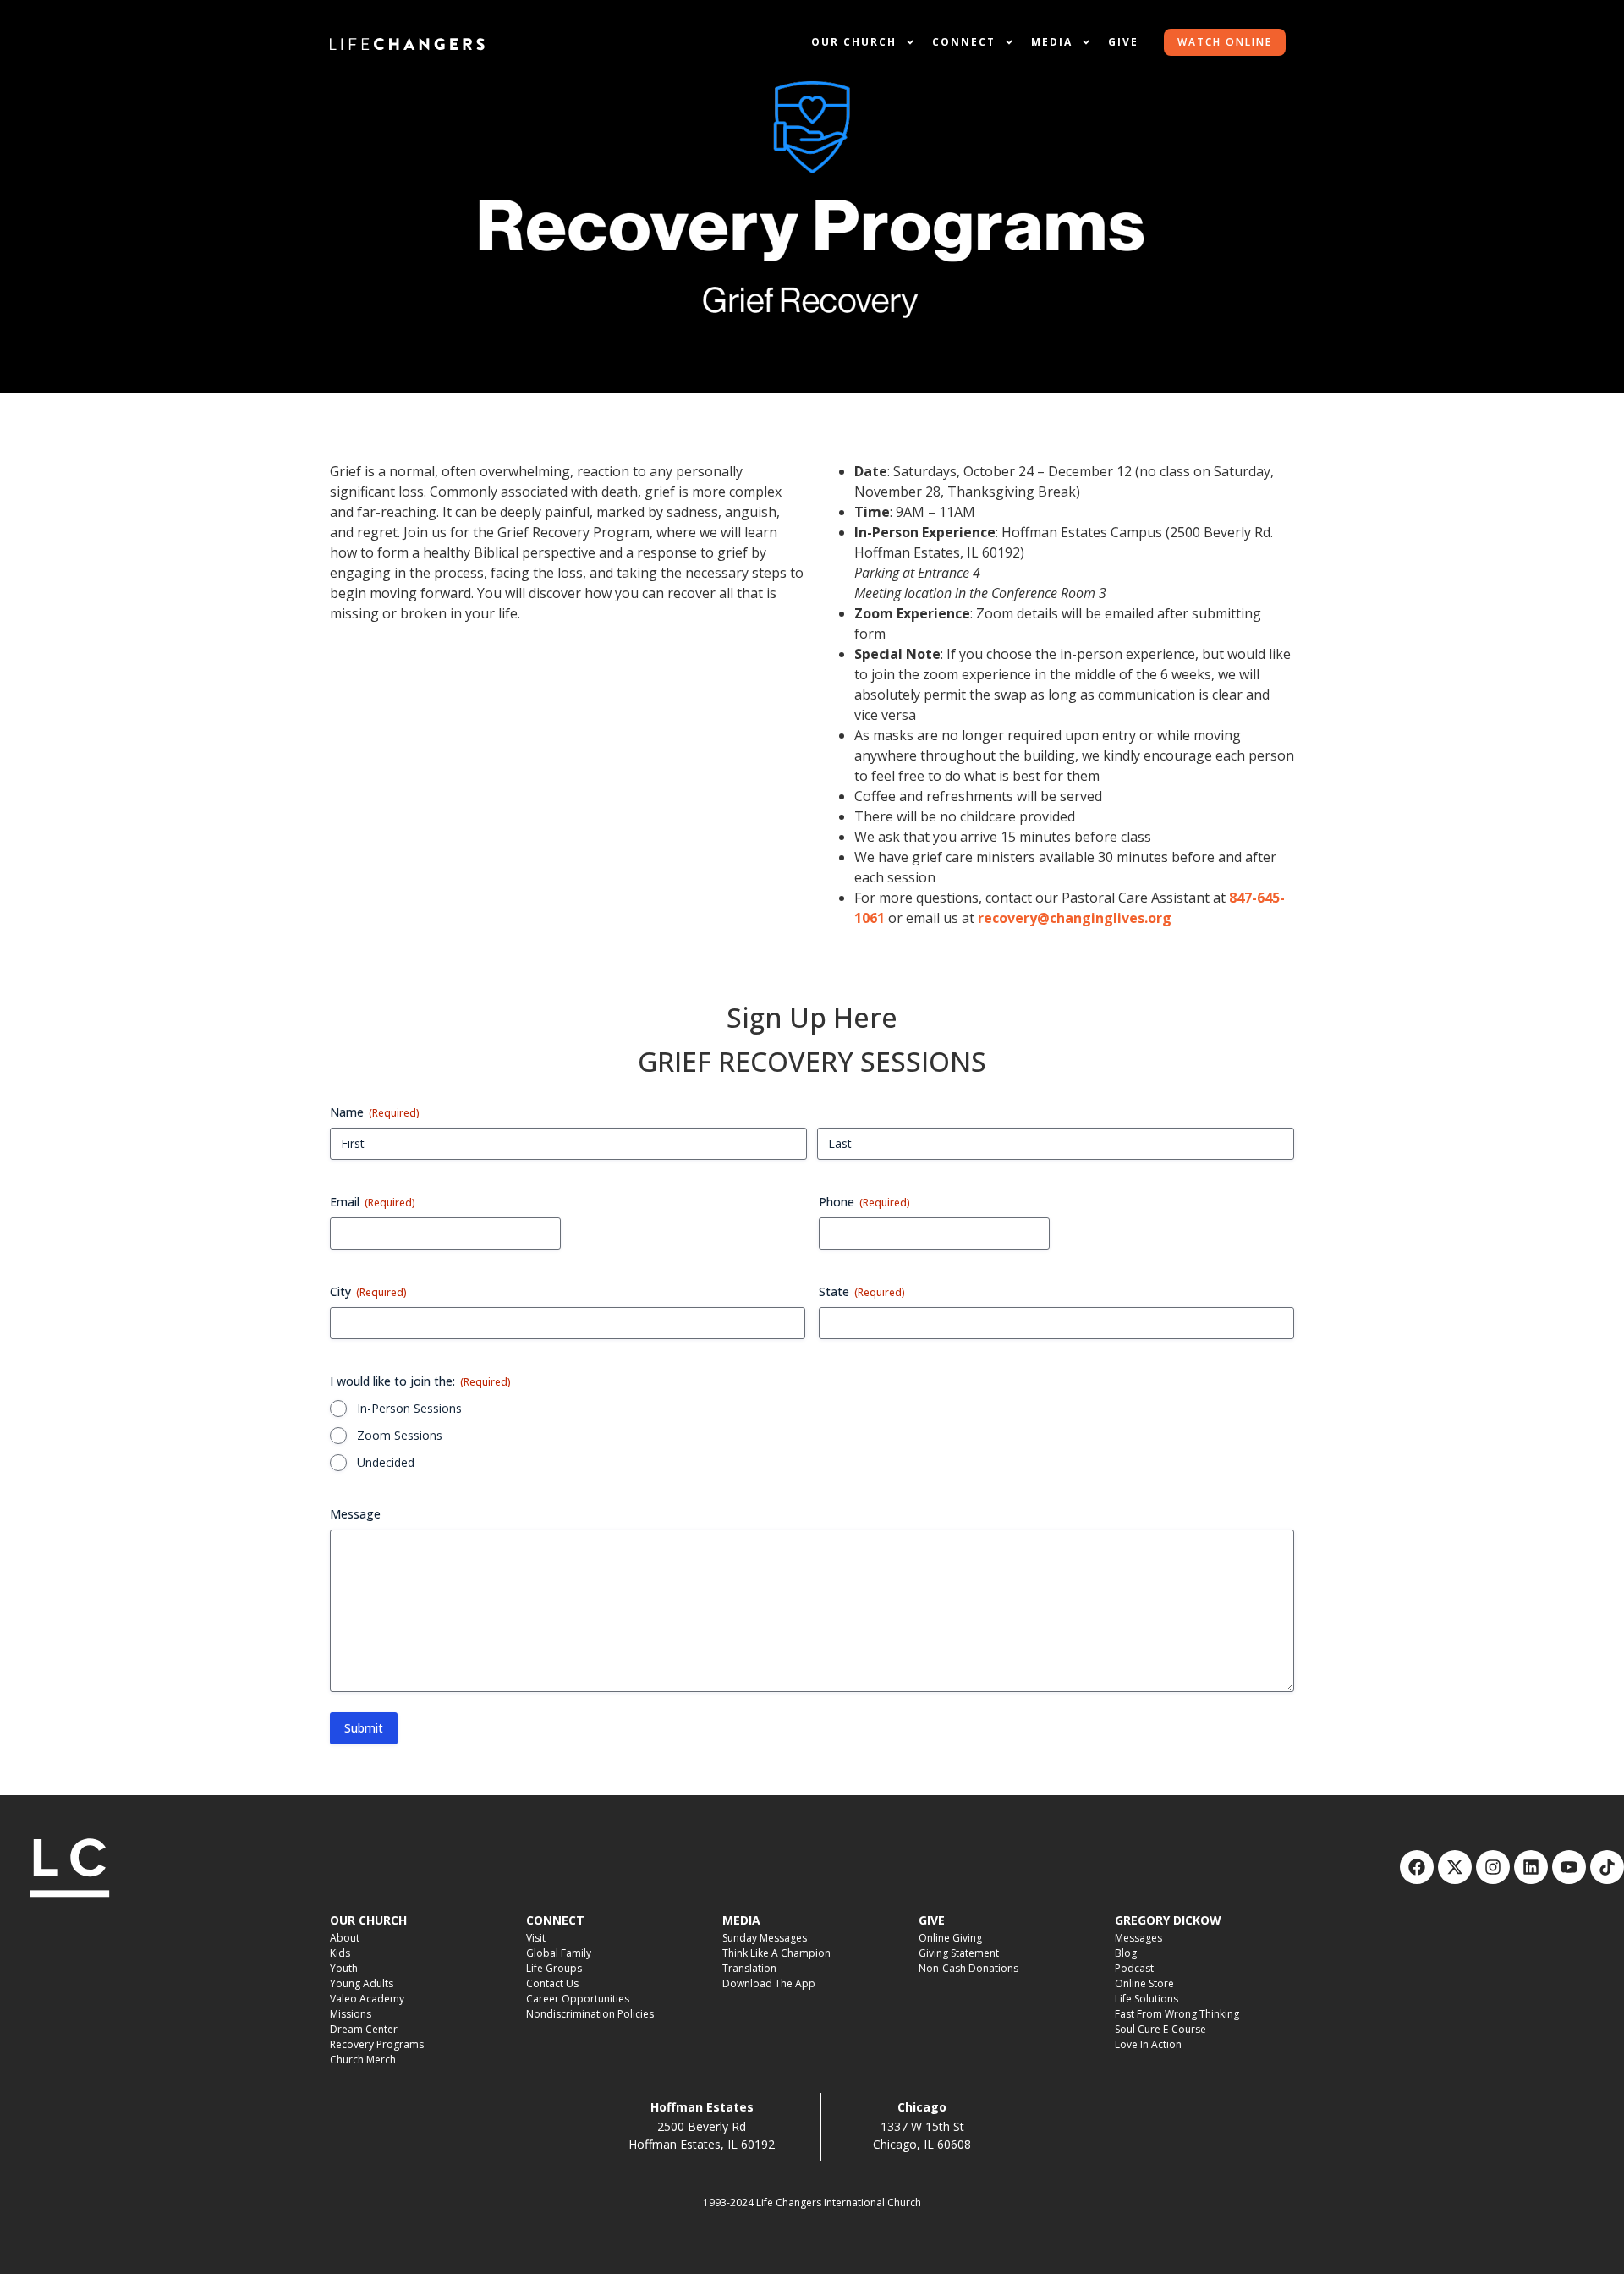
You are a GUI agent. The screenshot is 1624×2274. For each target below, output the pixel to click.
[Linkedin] (1531, 1867)
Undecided (386, 1462)
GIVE (932, 1920)
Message (355, 1514)
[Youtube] (1569, 1867)
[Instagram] (1493, 1867)
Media (1052, 42)
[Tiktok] (1607, 1867)
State (862, 1291)
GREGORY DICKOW (1168, 1920)
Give (1123, 42)
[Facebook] (1417, 1867)
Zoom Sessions (400, 1435)
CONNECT (555, 1920)
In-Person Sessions (409, 1408)
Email (373, 1202)
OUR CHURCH (368, 1920)
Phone (864, 1202)
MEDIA (741, 1920)
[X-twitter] (1455, 1867)
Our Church (854, 42)
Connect (964, 42)
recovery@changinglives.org (1075, 918)
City (368, 1291)
